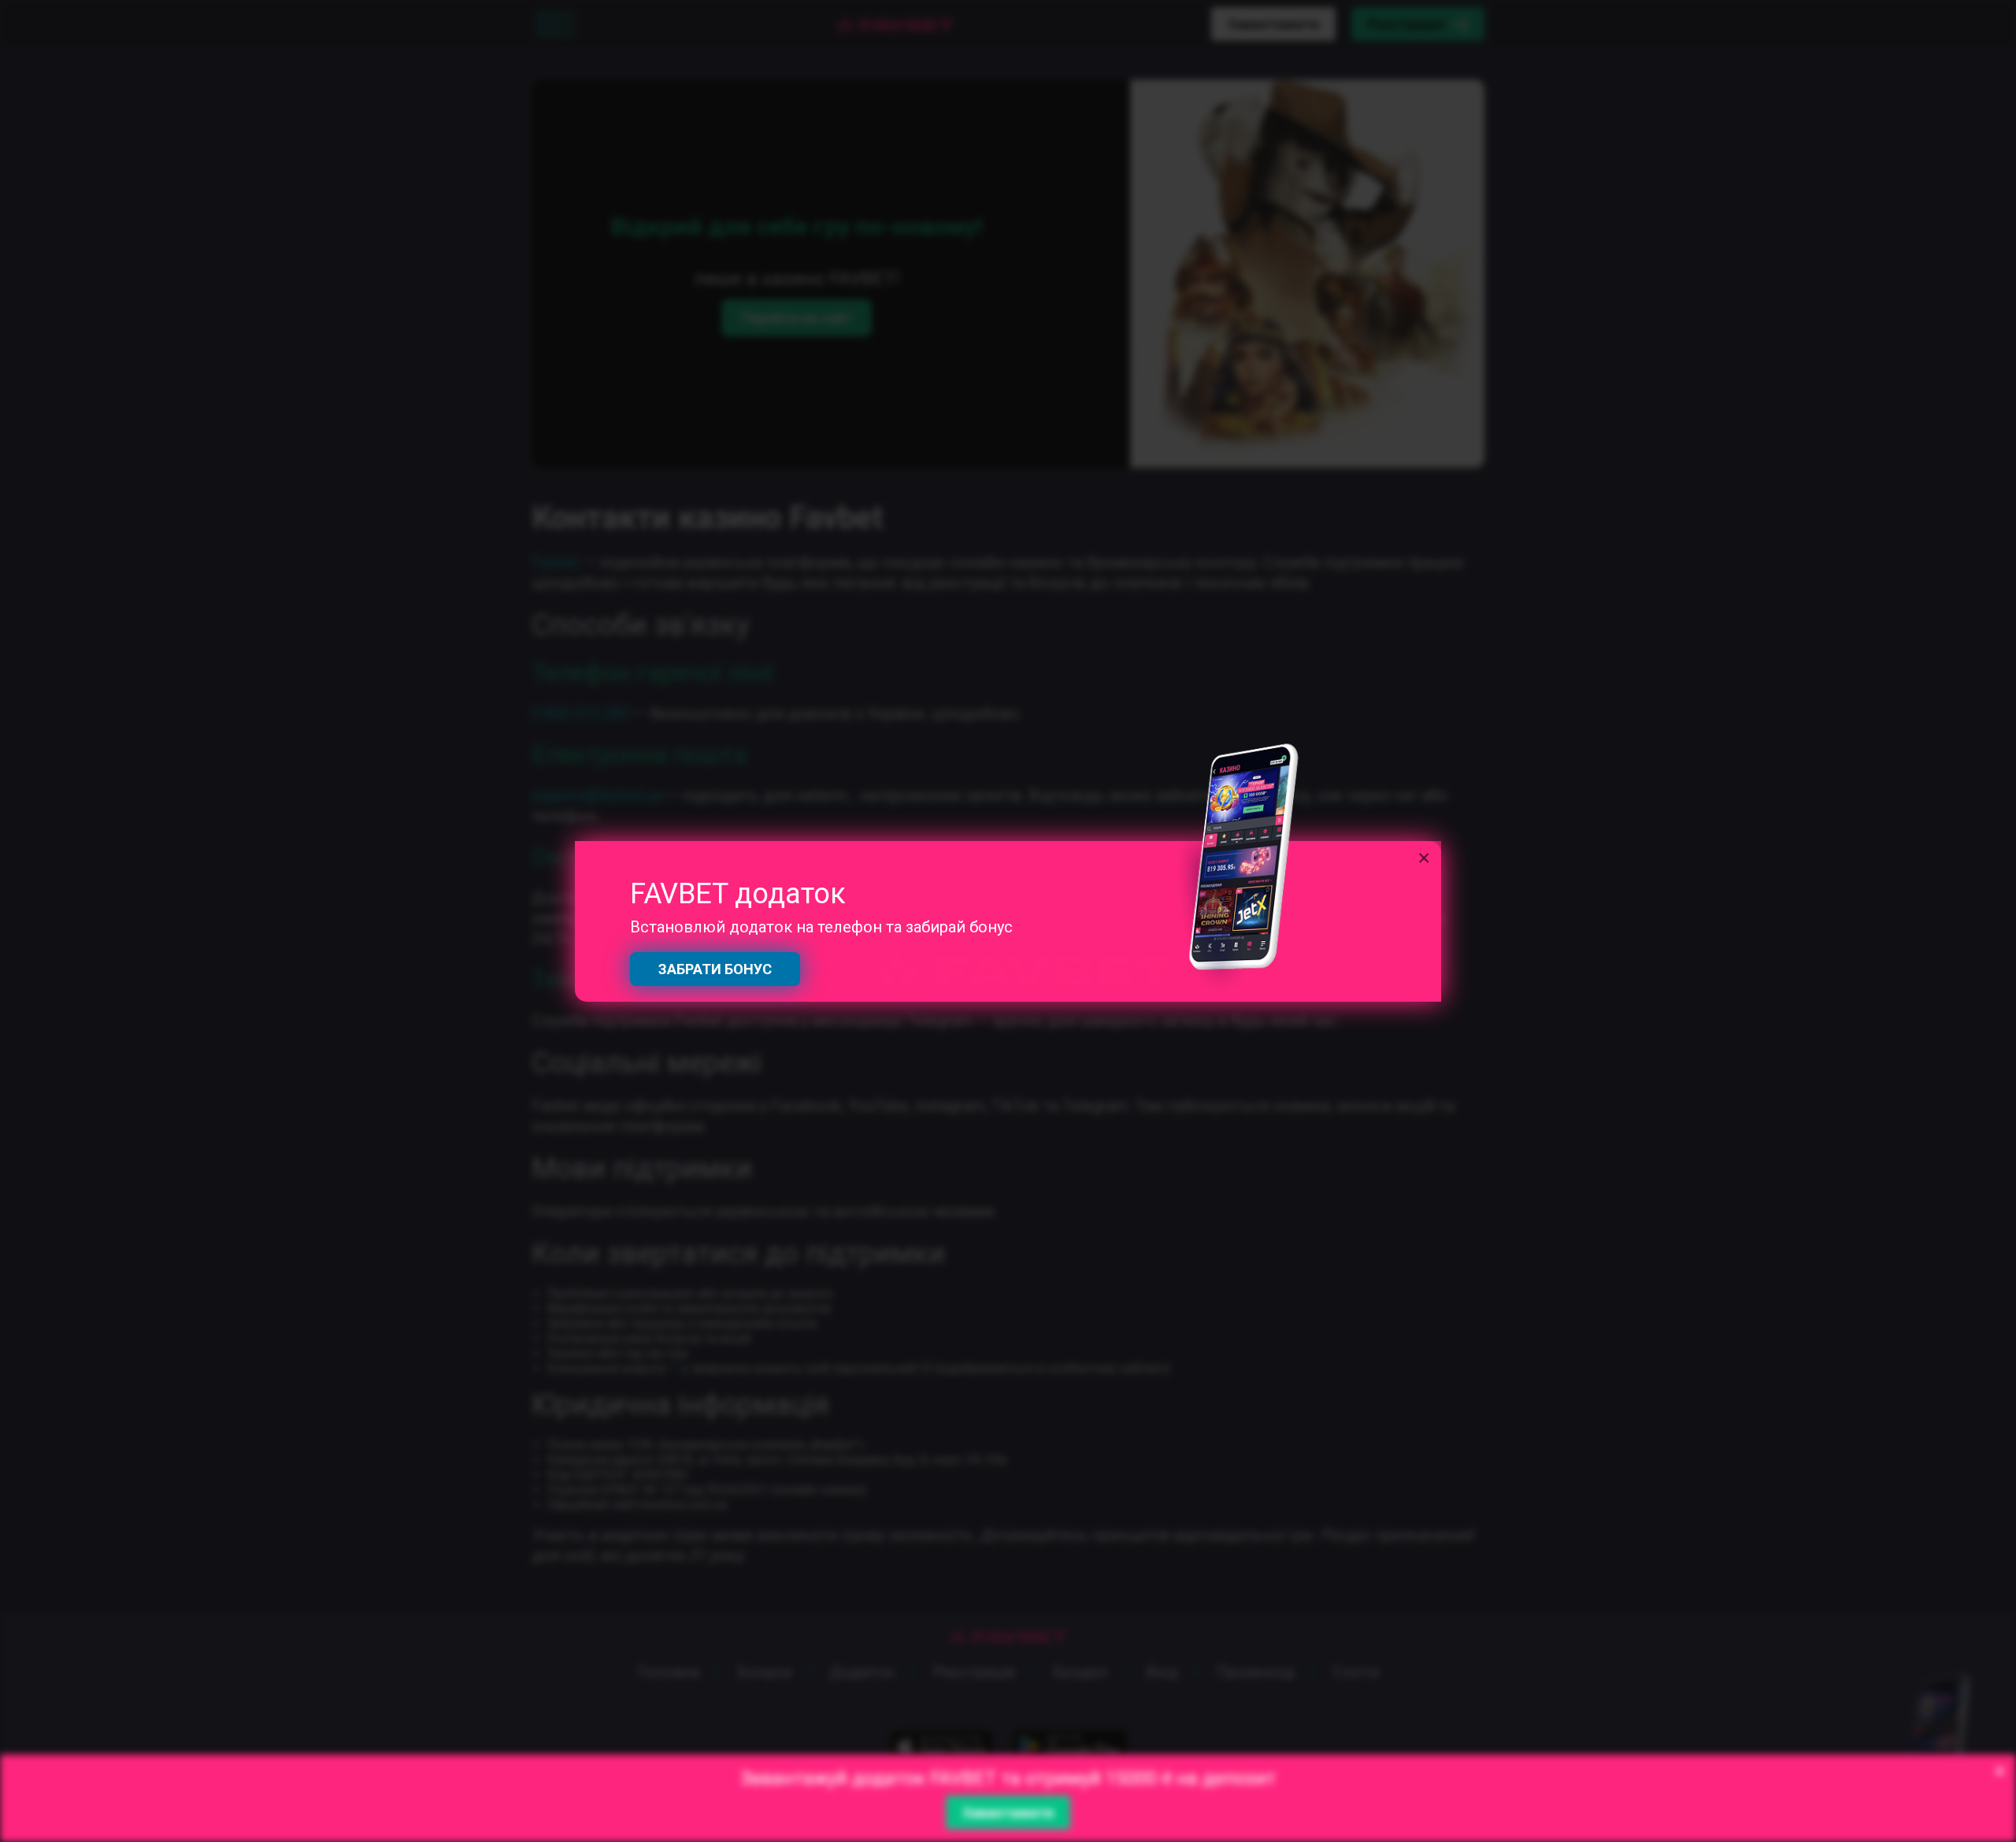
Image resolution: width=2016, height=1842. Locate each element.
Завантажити (1008, 1812)
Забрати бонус (715, 969)
